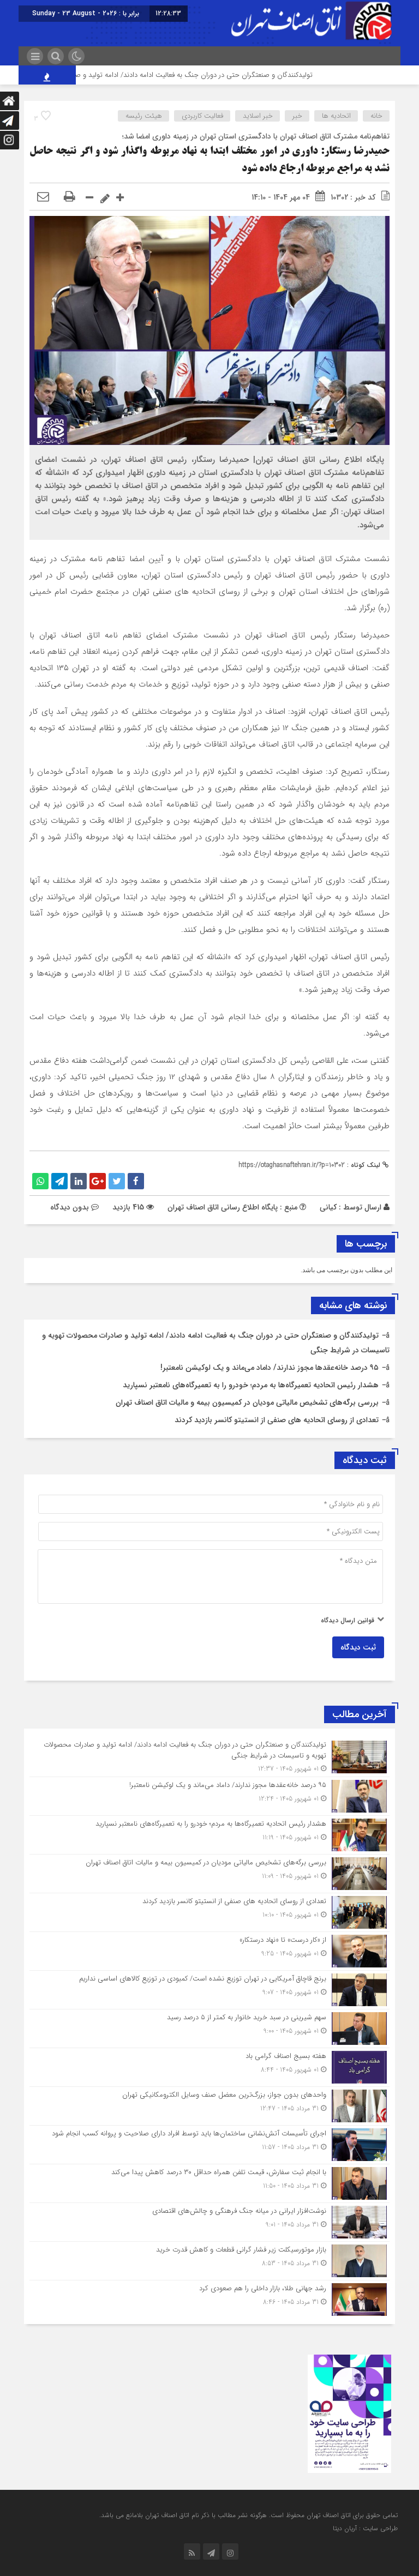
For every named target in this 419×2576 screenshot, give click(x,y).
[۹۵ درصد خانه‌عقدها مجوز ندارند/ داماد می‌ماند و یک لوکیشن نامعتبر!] (209, 1796)
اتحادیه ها (336, 116)
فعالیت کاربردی (202, 116)
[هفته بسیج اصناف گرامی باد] (209, 2067)
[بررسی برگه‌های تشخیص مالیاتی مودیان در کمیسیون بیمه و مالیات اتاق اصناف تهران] (209, 1874)
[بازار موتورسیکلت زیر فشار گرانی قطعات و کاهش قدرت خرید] (209, 2261)
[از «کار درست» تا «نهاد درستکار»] (209, 1951)
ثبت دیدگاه (358, 1647)
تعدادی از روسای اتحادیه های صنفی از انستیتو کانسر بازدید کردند (277, 1420)
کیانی (328, 1207)
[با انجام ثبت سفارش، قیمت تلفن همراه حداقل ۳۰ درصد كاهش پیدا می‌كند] (209, 2183)
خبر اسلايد (258, 116)
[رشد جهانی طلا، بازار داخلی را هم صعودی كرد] (209, 2298)
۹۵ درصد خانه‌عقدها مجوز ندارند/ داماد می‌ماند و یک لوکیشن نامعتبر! (270, 1368)
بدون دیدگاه (70, 1207)
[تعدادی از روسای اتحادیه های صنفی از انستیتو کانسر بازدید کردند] (209, 1912)
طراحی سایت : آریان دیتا (365, 2528)
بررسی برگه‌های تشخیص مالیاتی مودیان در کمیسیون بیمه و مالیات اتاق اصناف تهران (247, 1403)
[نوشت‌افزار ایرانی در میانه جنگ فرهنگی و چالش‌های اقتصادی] (209, 2222)
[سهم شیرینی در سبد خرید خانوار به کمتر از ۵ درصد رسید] (209, 2029)
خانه (376, 116)
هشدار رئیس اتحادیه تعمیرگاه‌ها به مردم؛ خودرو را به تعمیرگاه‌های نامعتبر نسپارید (251, 1385)
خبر (297, 116)
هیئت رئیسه (144, 116)
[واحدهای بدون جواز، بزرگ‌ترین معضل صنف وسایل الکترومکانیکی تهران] (209, 2106)
